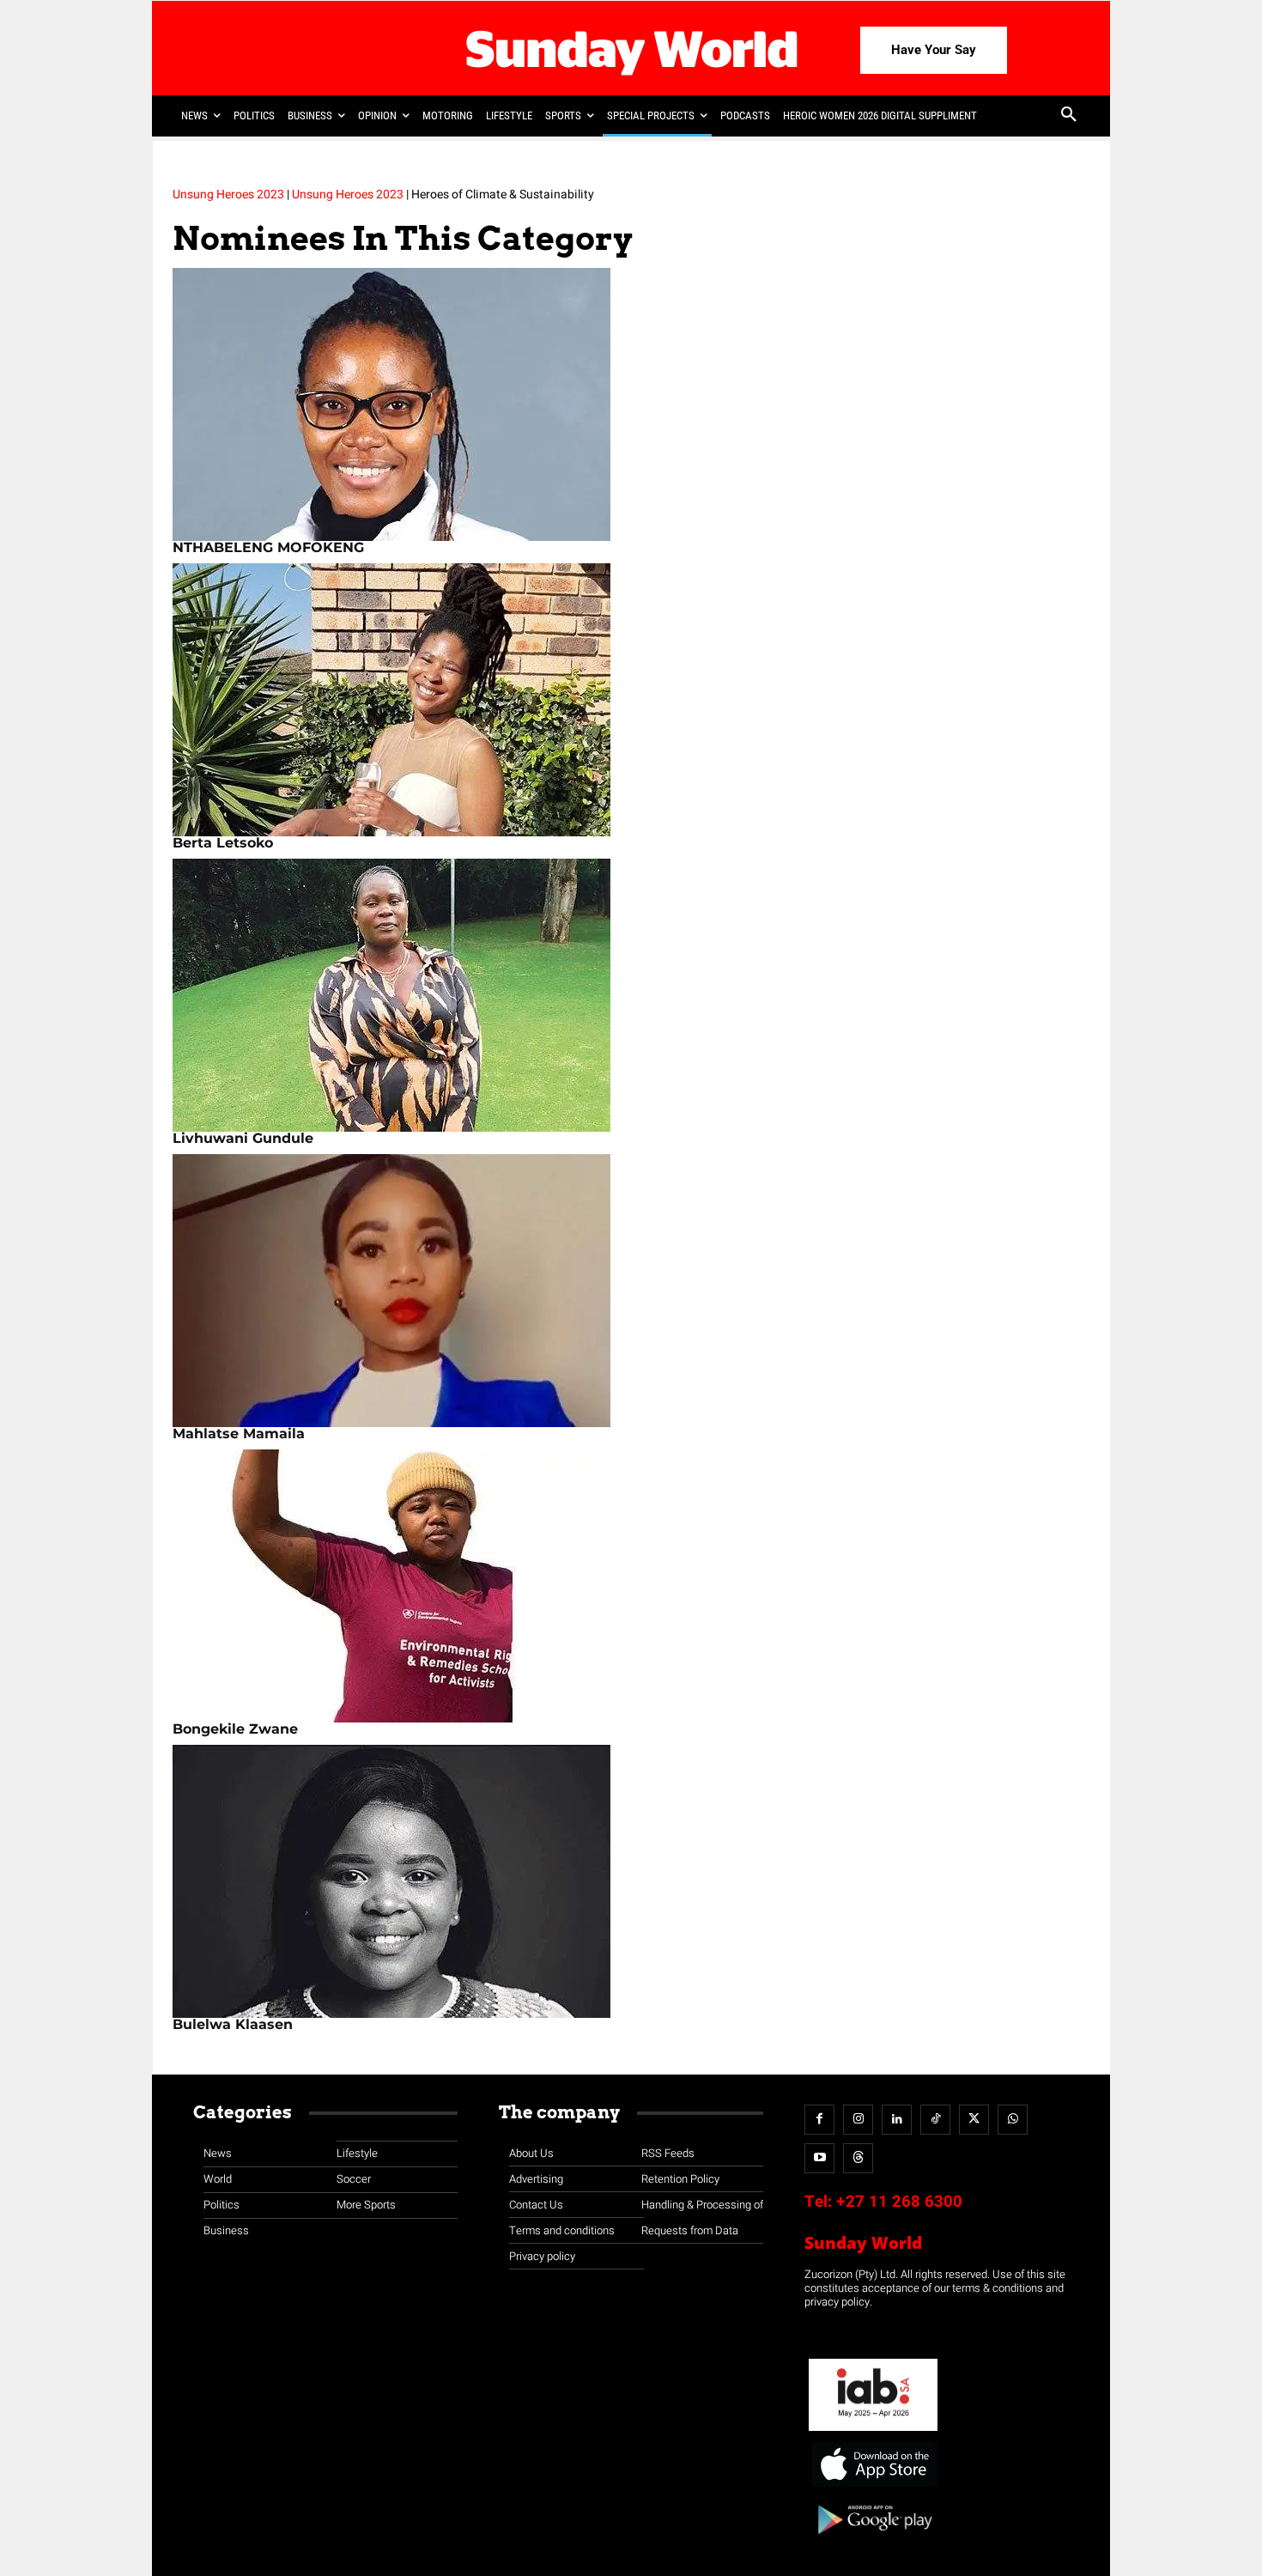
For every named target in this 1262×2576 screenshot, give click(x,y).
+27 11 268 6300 (899, 2202)
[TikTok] (935, 2120)
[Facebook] (819, 2120)
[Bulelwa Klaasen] (631, 1881)
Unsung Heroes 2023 (228, 194)
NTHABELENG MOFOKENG (268, 547)
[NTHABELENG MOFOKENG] (631, 404)
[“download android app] (873, 2540)
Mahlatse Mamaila (239, 1434)
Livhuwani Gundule (243, 1138)
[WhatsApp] (1013, 2120)
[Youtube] (819, 2158)
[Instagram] (858, 2120)
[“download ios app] (873, 2487)
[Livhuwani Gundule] (631, 995)
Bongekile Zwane (235, 1729)
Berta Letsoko (223, 843)
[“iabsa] (873, 2431)
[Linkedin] (897, 2120)
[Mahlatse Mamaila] (631, 1291)
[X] (974, 2120)
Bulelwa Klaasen (233, 2024)
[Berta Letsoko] (631, 700)
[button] (1069, 116)
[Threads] (858, 2158)
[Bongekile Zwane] (631, 1586)
